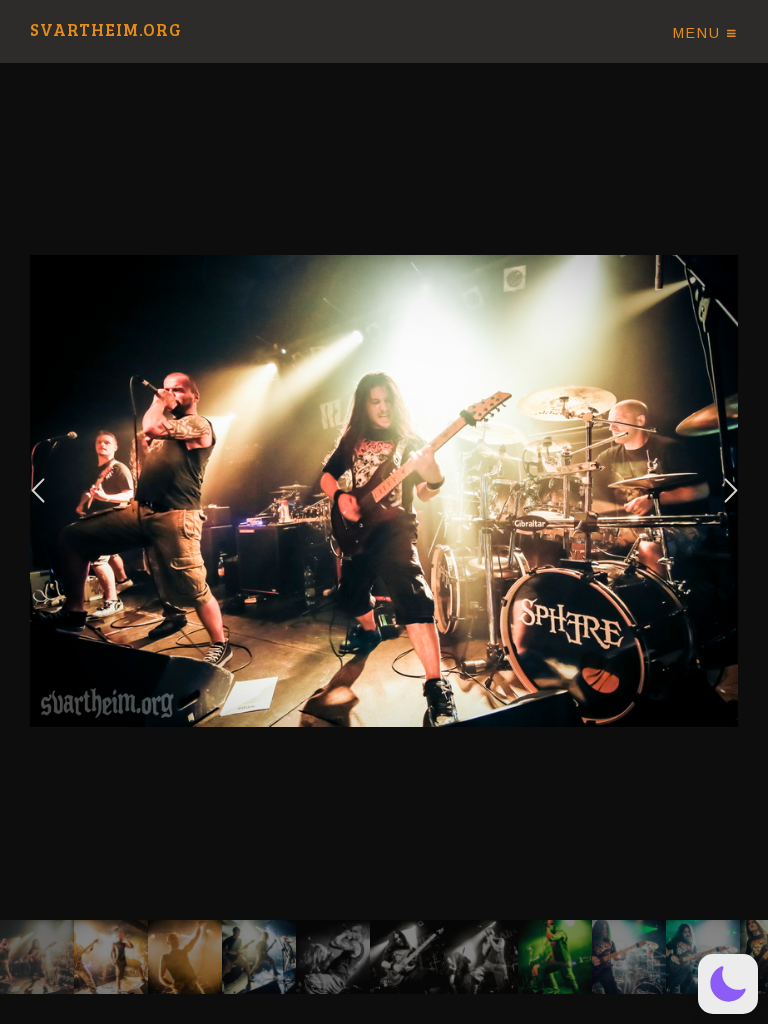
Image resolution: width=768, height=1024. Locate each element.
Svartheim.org (106, 30)
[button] (728, 984)
